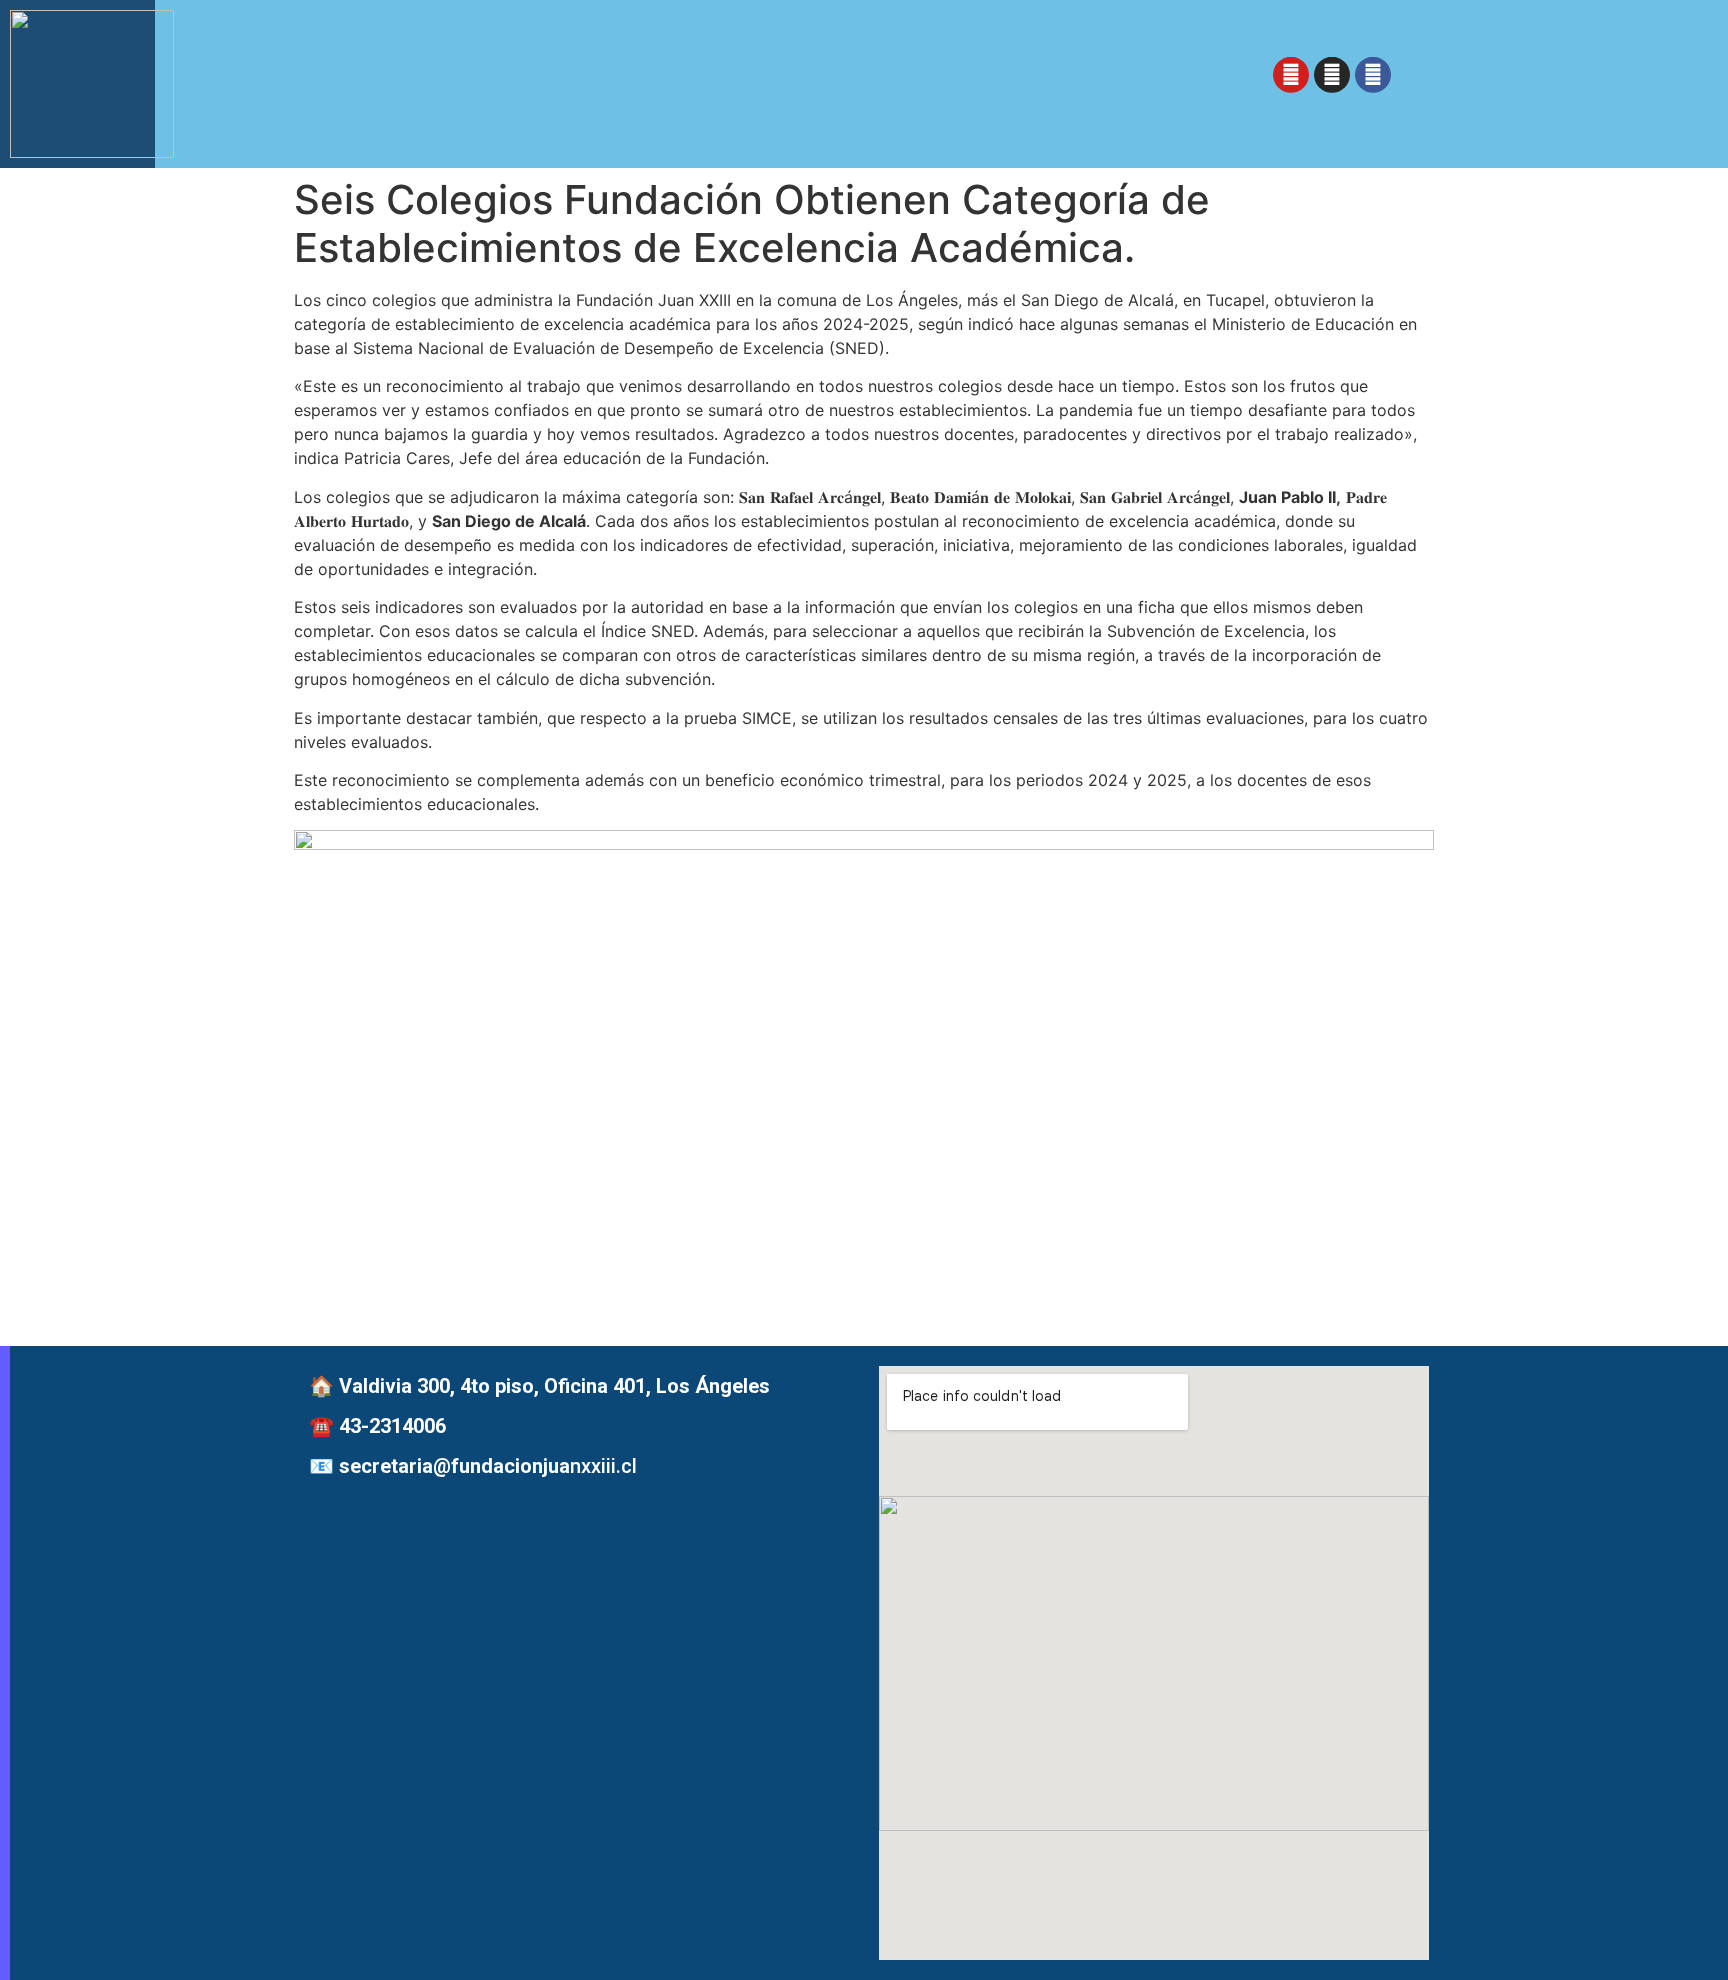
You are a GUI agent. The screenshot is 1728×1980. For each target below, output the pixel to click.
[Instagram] (1332, 79)
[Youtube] (1291, 79)
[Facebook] (1373, 79)
